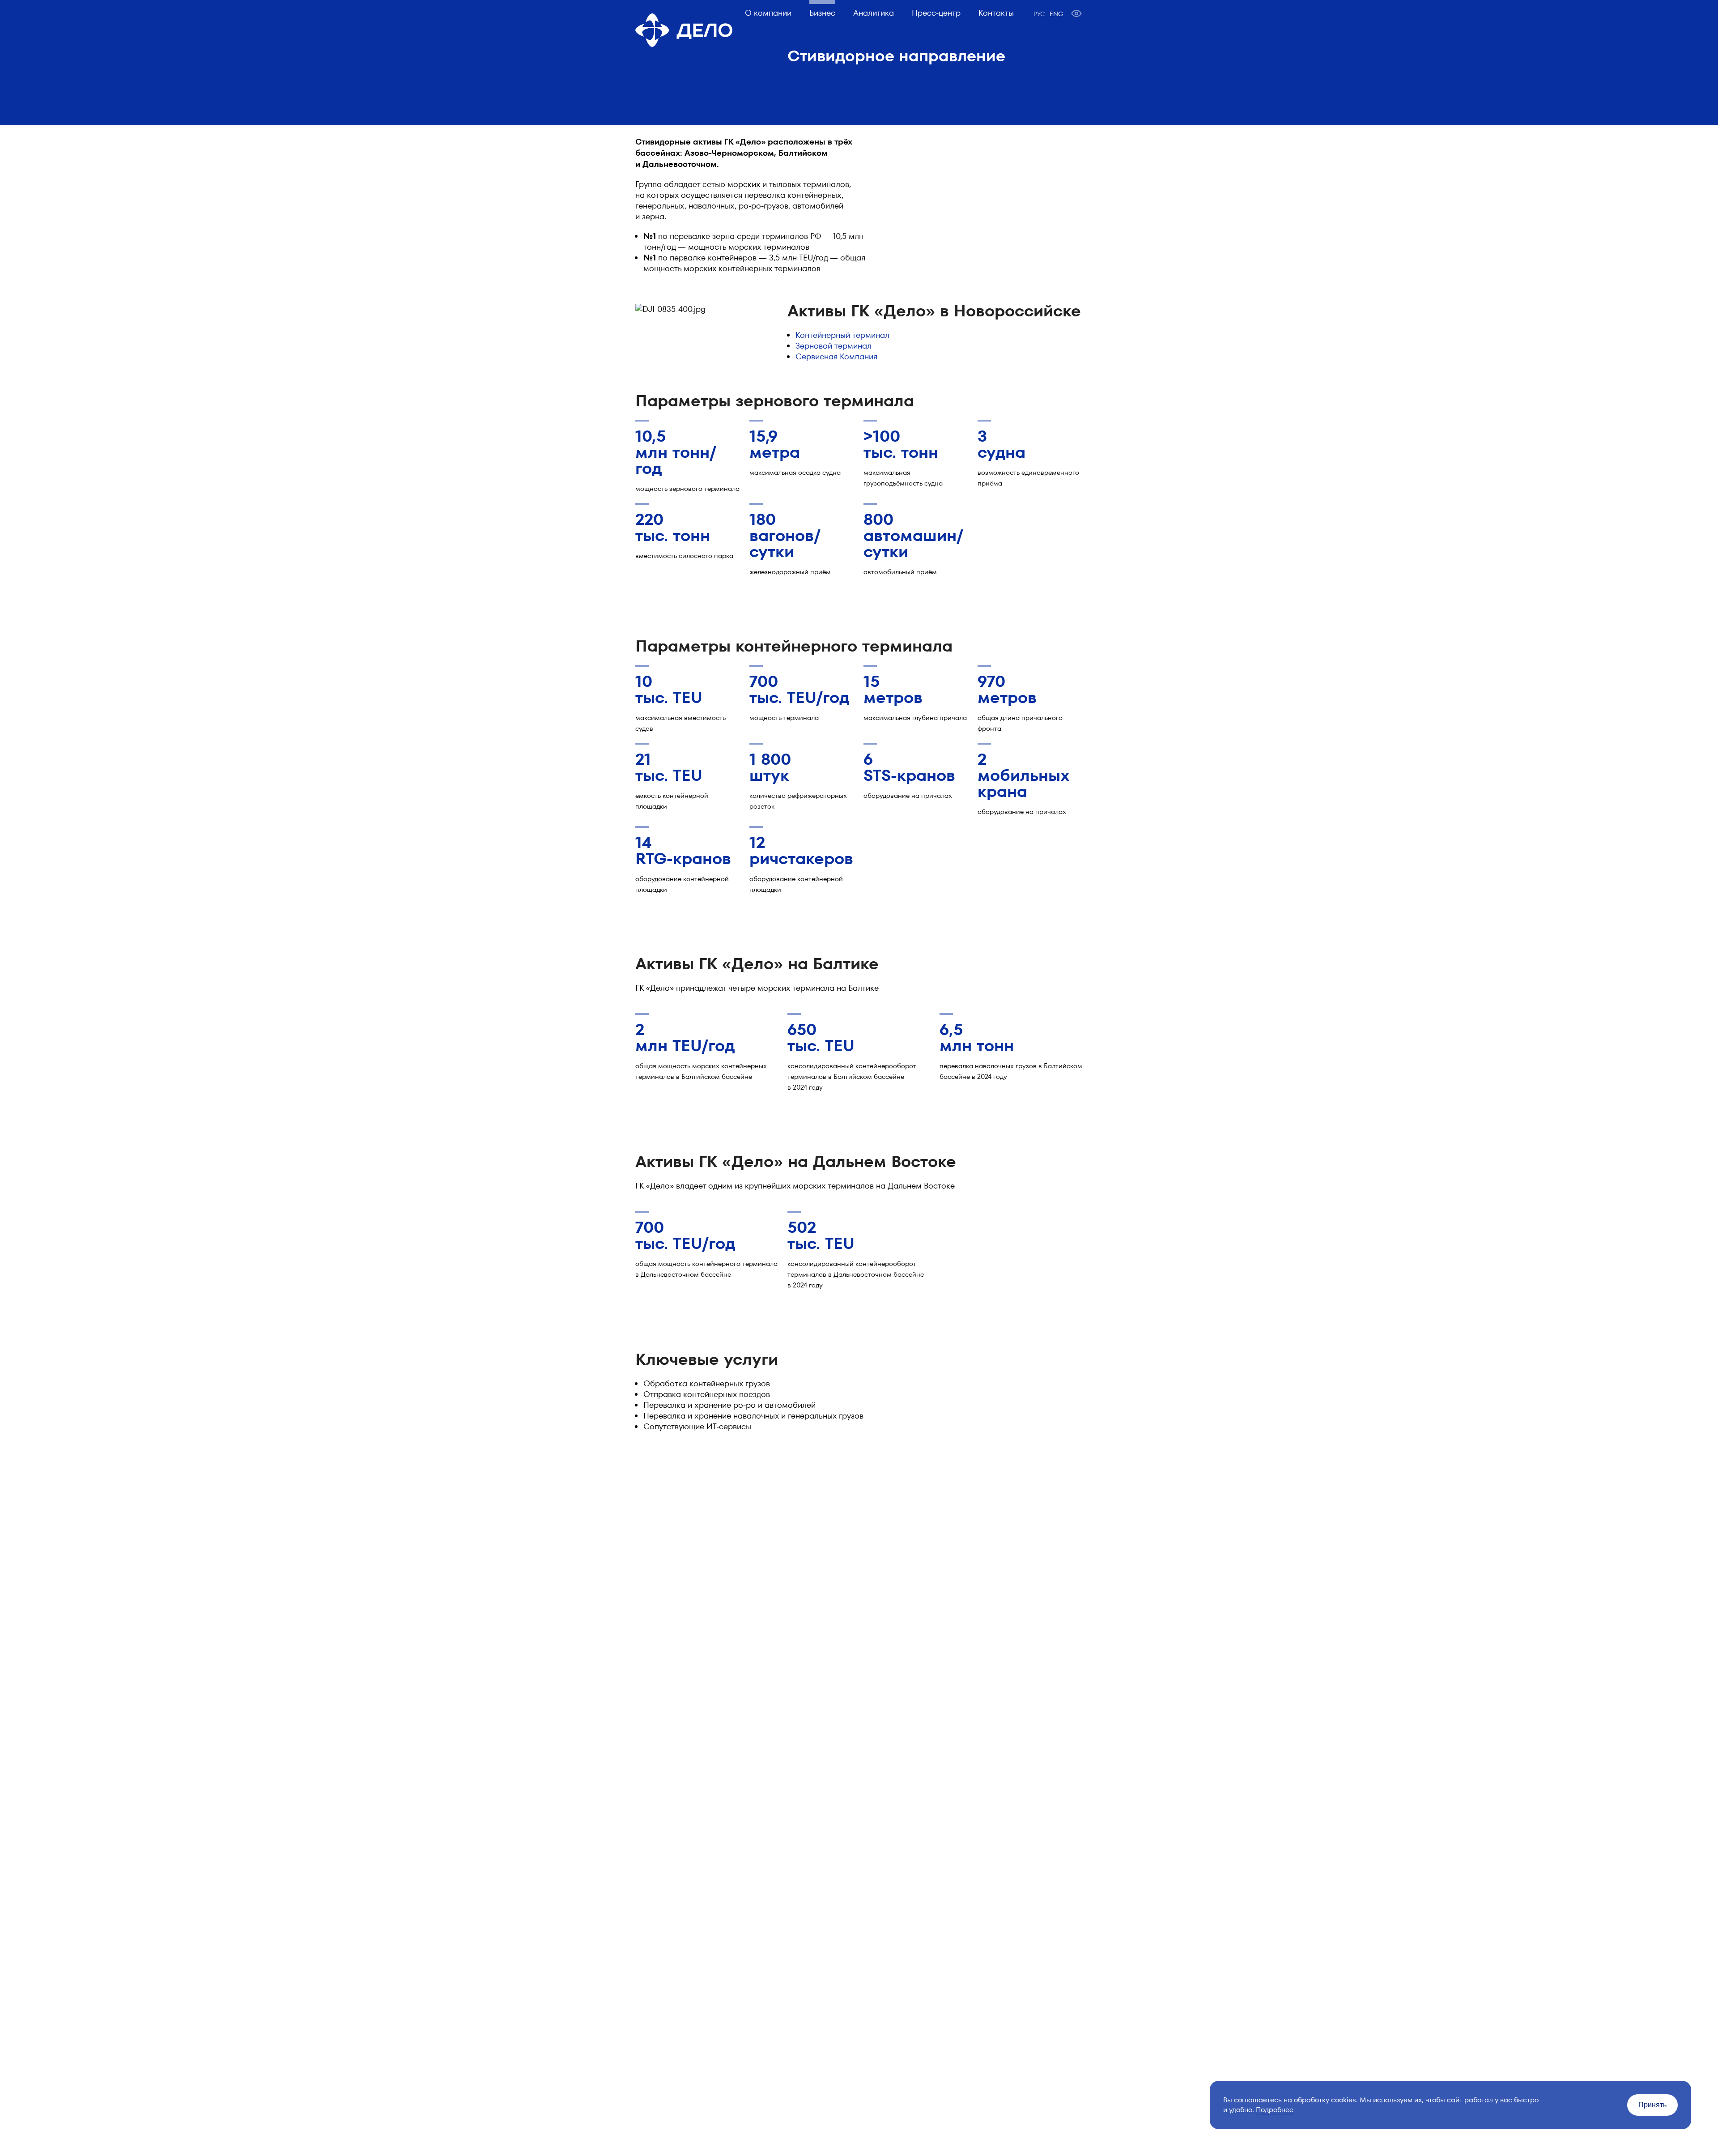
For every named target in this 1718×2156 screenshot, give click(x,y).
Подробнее (1275, 2110)
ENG (1056, 14)
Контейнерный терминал (842, 335)
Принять (1652, 2105)
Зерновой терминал (833, 346)
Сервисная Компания (836, 356)
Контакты (996, 13)
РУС (1039, 14)
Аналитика (874, 13)
